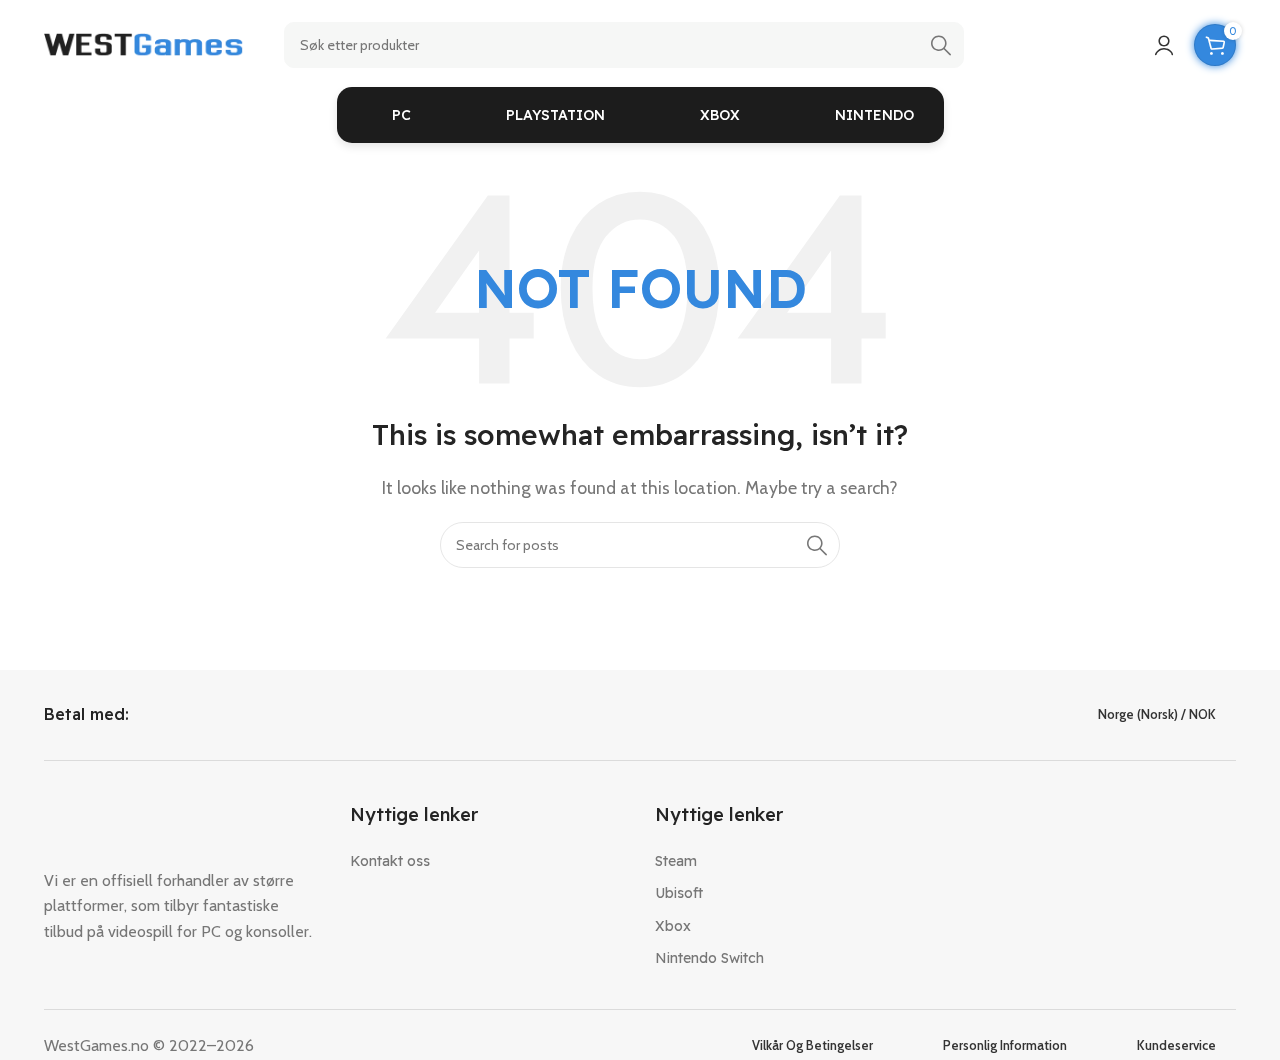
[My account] (1164, 45)
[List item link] (488, 861)
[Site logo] (144, 43)
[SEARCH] (941, 45)
